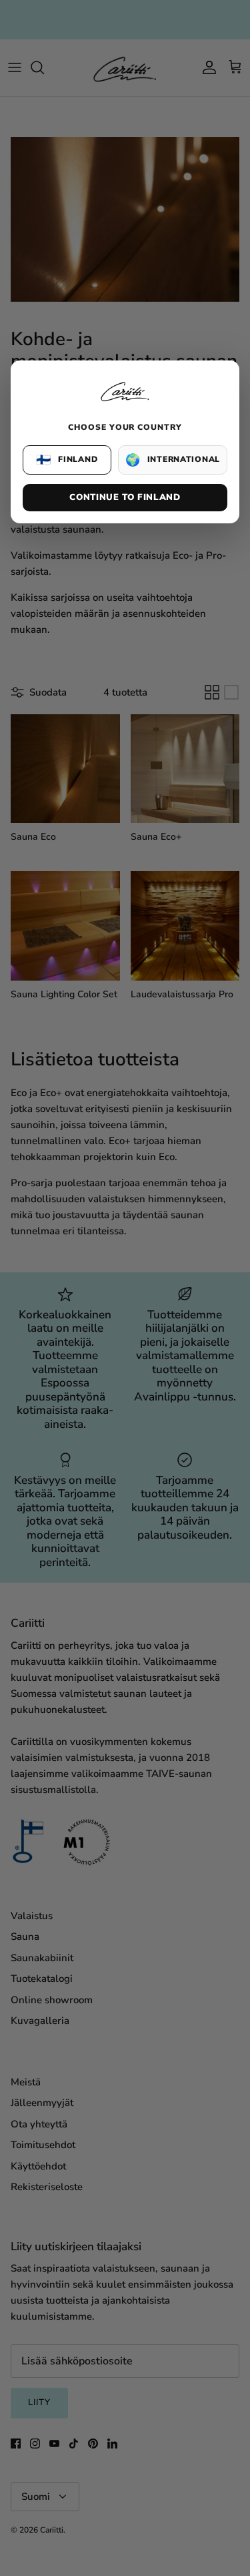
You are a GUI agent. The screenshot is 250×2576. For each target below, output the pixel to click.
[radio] (67, 460)
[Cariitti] (125, 403)
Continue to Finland (125, 497)
